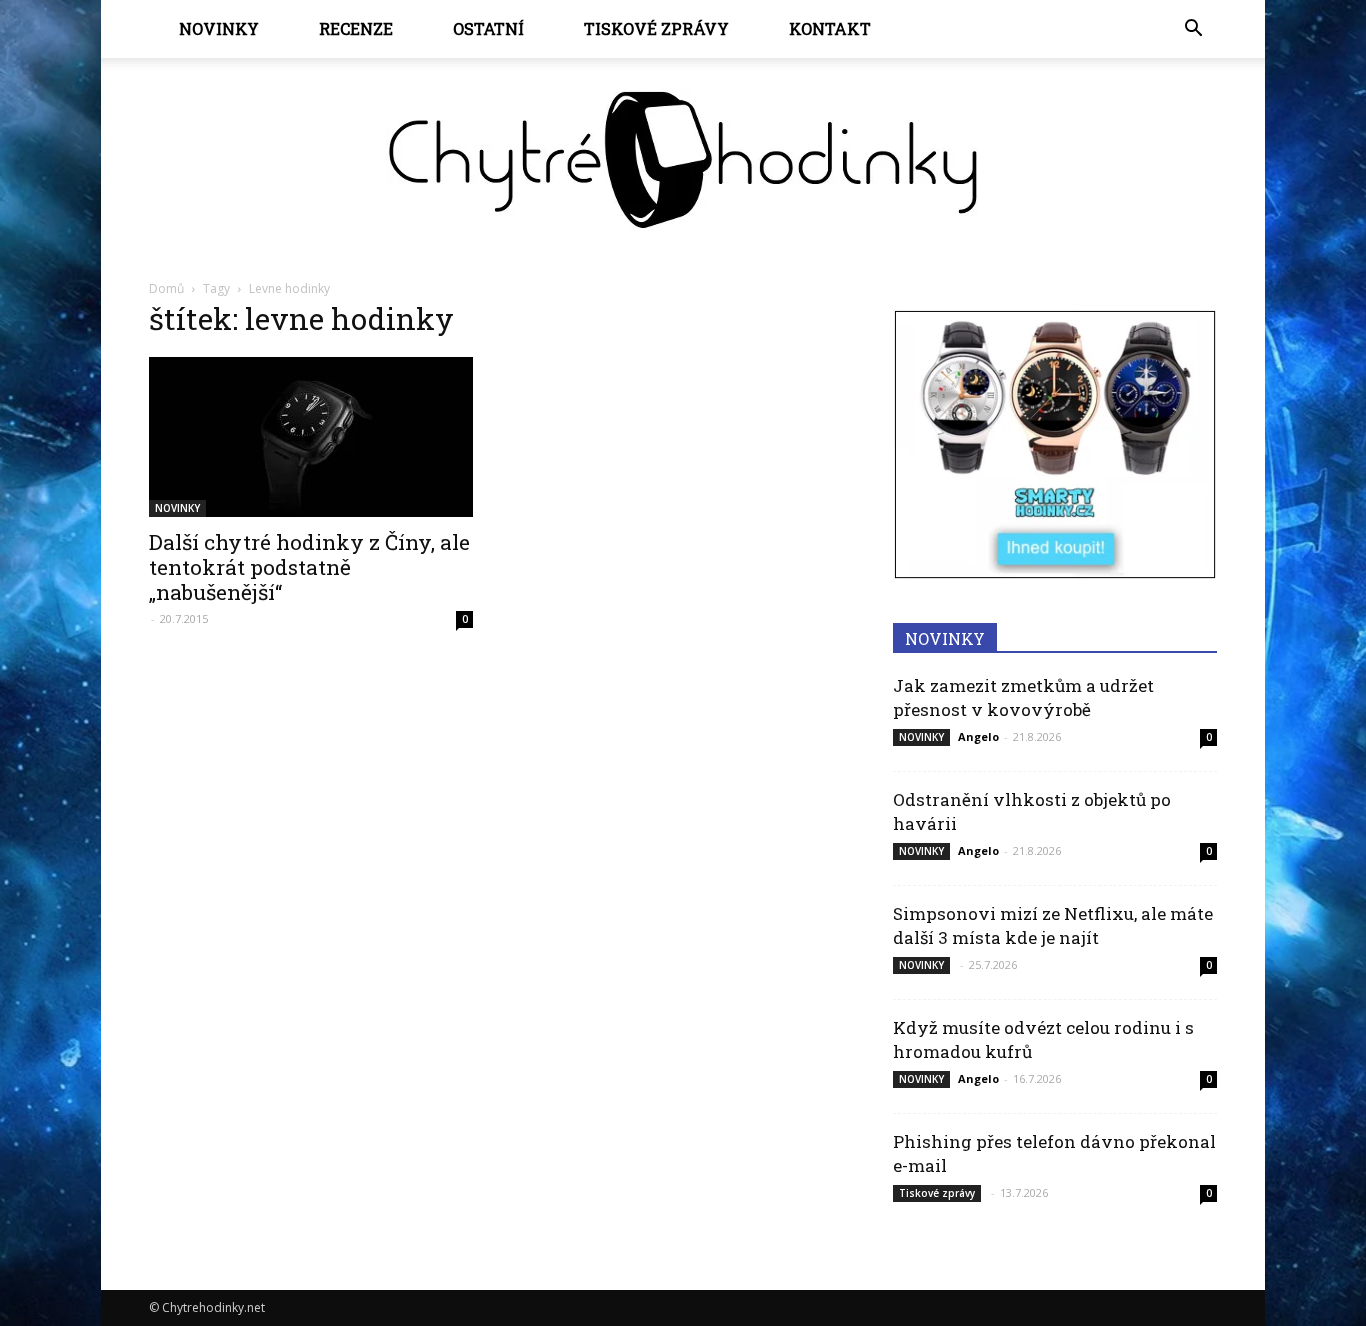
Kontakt (830, 28)
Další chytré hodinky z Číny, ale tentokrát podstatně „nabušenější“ (309, 567)
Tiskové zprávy (656, 28)
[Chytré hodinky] (683, 159)
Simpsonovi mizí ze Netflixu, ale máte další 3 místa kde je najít (1053, 925)
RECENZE (356, 28)
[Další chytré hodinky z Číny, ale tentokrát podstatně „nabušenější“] (311, 437)
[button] (1193, 29)
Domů (166, 288)
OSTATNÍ (488, 28)
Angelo (978, 736)
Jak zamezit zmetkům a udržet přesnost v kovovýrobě (1023, 697)
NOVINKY (219, 28)
